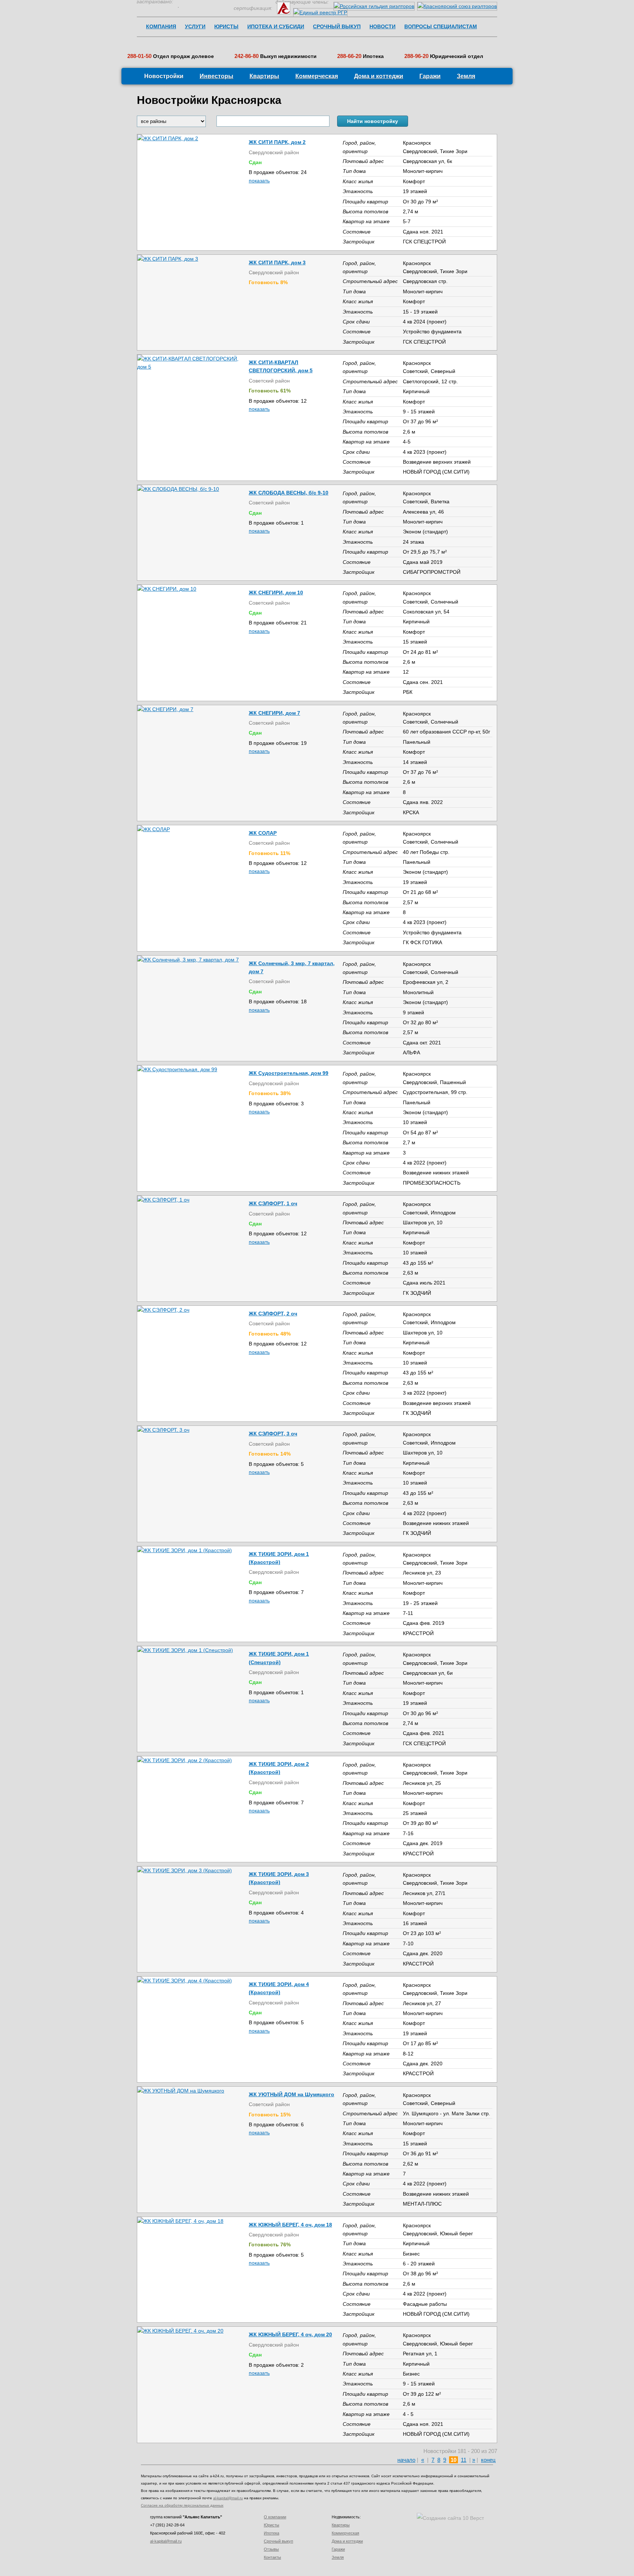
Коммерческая (317, 76)
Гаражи (430, 76)
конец (488, 2460)
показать (259, 181)
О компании (275, 2517)
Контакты (272, 2557)
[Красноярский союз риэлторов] (457, 6)
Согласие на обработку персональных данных (182, 2505)
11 (464, 2460)
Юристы (226, 26)
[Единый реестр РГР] (320, 12)
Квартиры (264, 76)
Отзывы (271, 2549)
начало (406, 2460)
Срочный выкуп (337, 26)
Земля (466, 76)
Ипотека (272, 2533)
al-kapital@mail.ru (228, 2498)
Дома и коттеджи (379, 76)
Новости (382, 26)
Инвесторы (216, 76)
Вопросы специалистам (441, 26)
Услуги (195, 26)
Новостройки (164, 76)
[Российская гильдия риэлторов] (375, 6)
